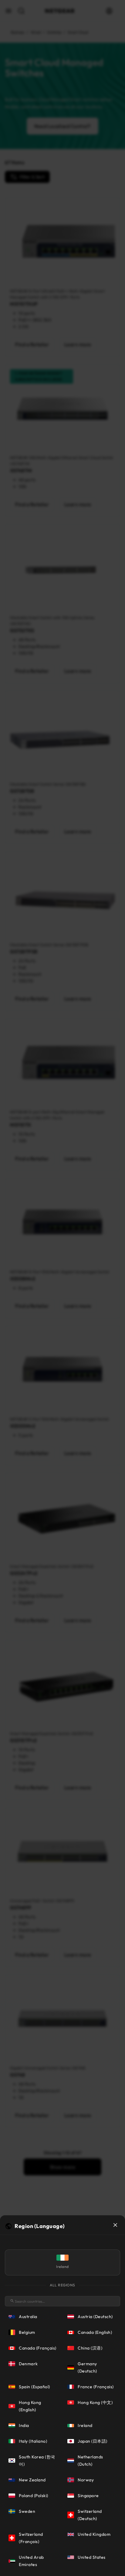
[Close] (115, 2225)
